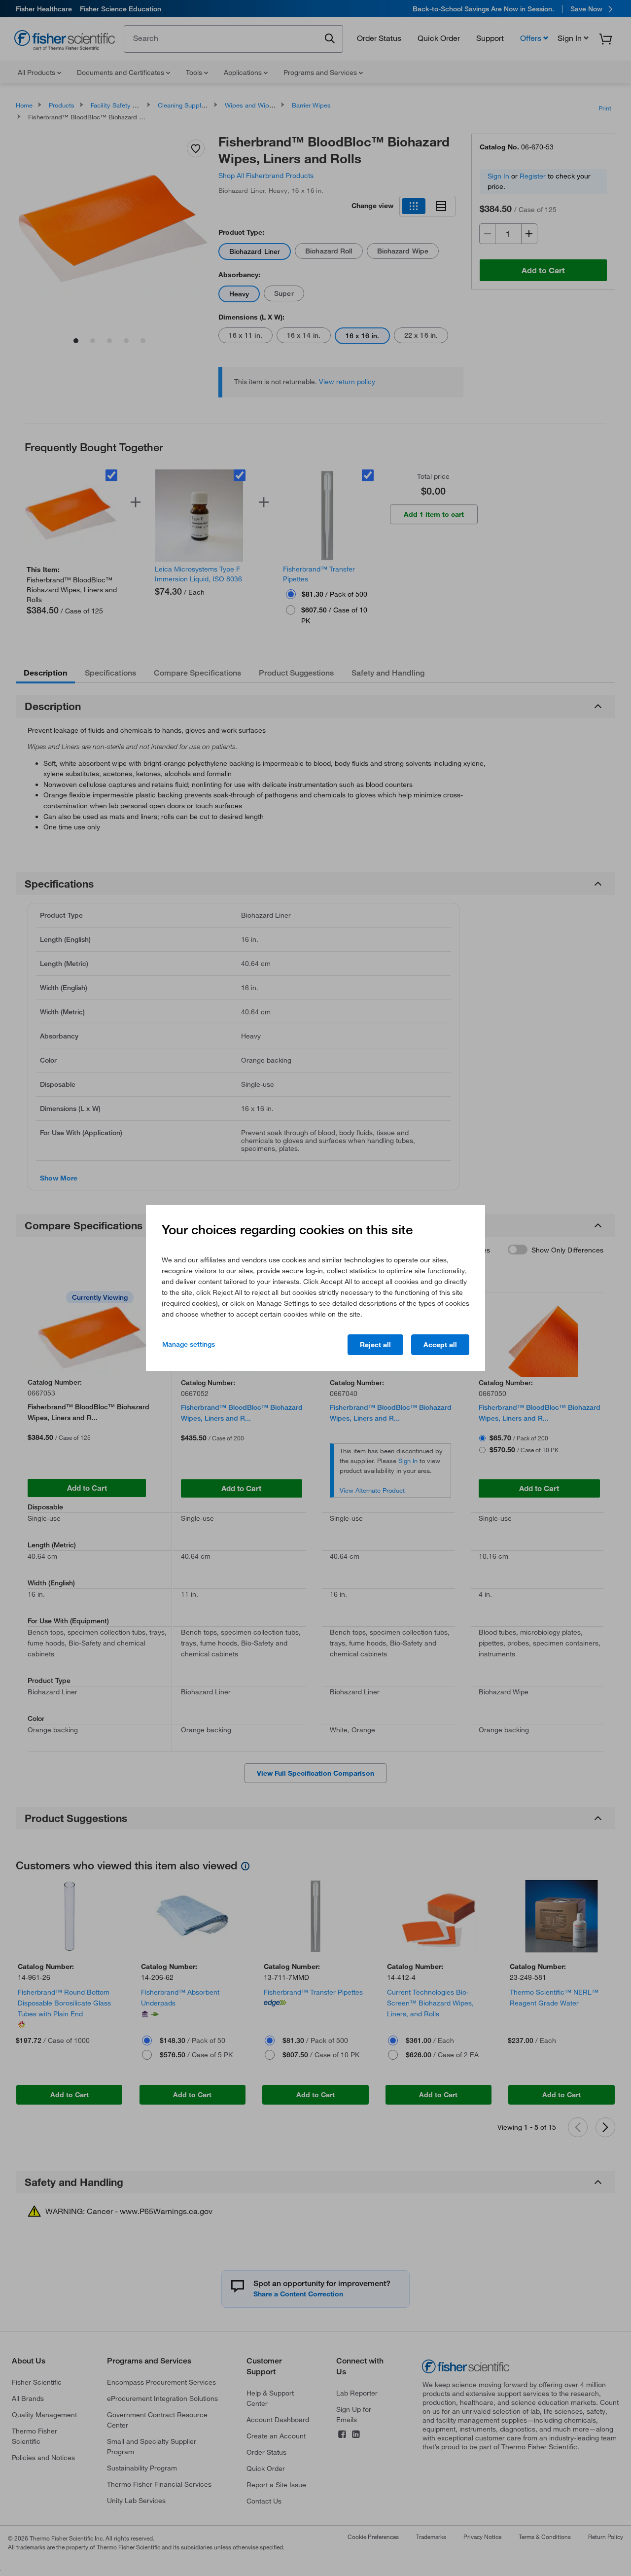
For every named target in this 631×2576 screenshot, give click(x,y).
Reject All (375, 1345)
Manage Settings (189, 1344)
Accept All (440, 1345)
